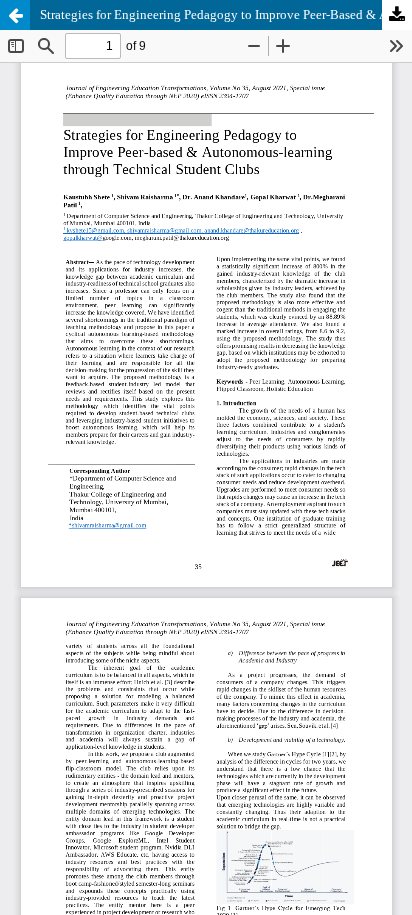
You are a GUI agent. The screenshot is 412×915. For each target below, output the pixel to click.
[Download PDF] (397, 15)
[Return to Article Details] (15, 15)
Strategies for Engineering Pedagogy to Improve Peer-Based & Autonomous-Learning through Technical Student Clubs (226, 14)
